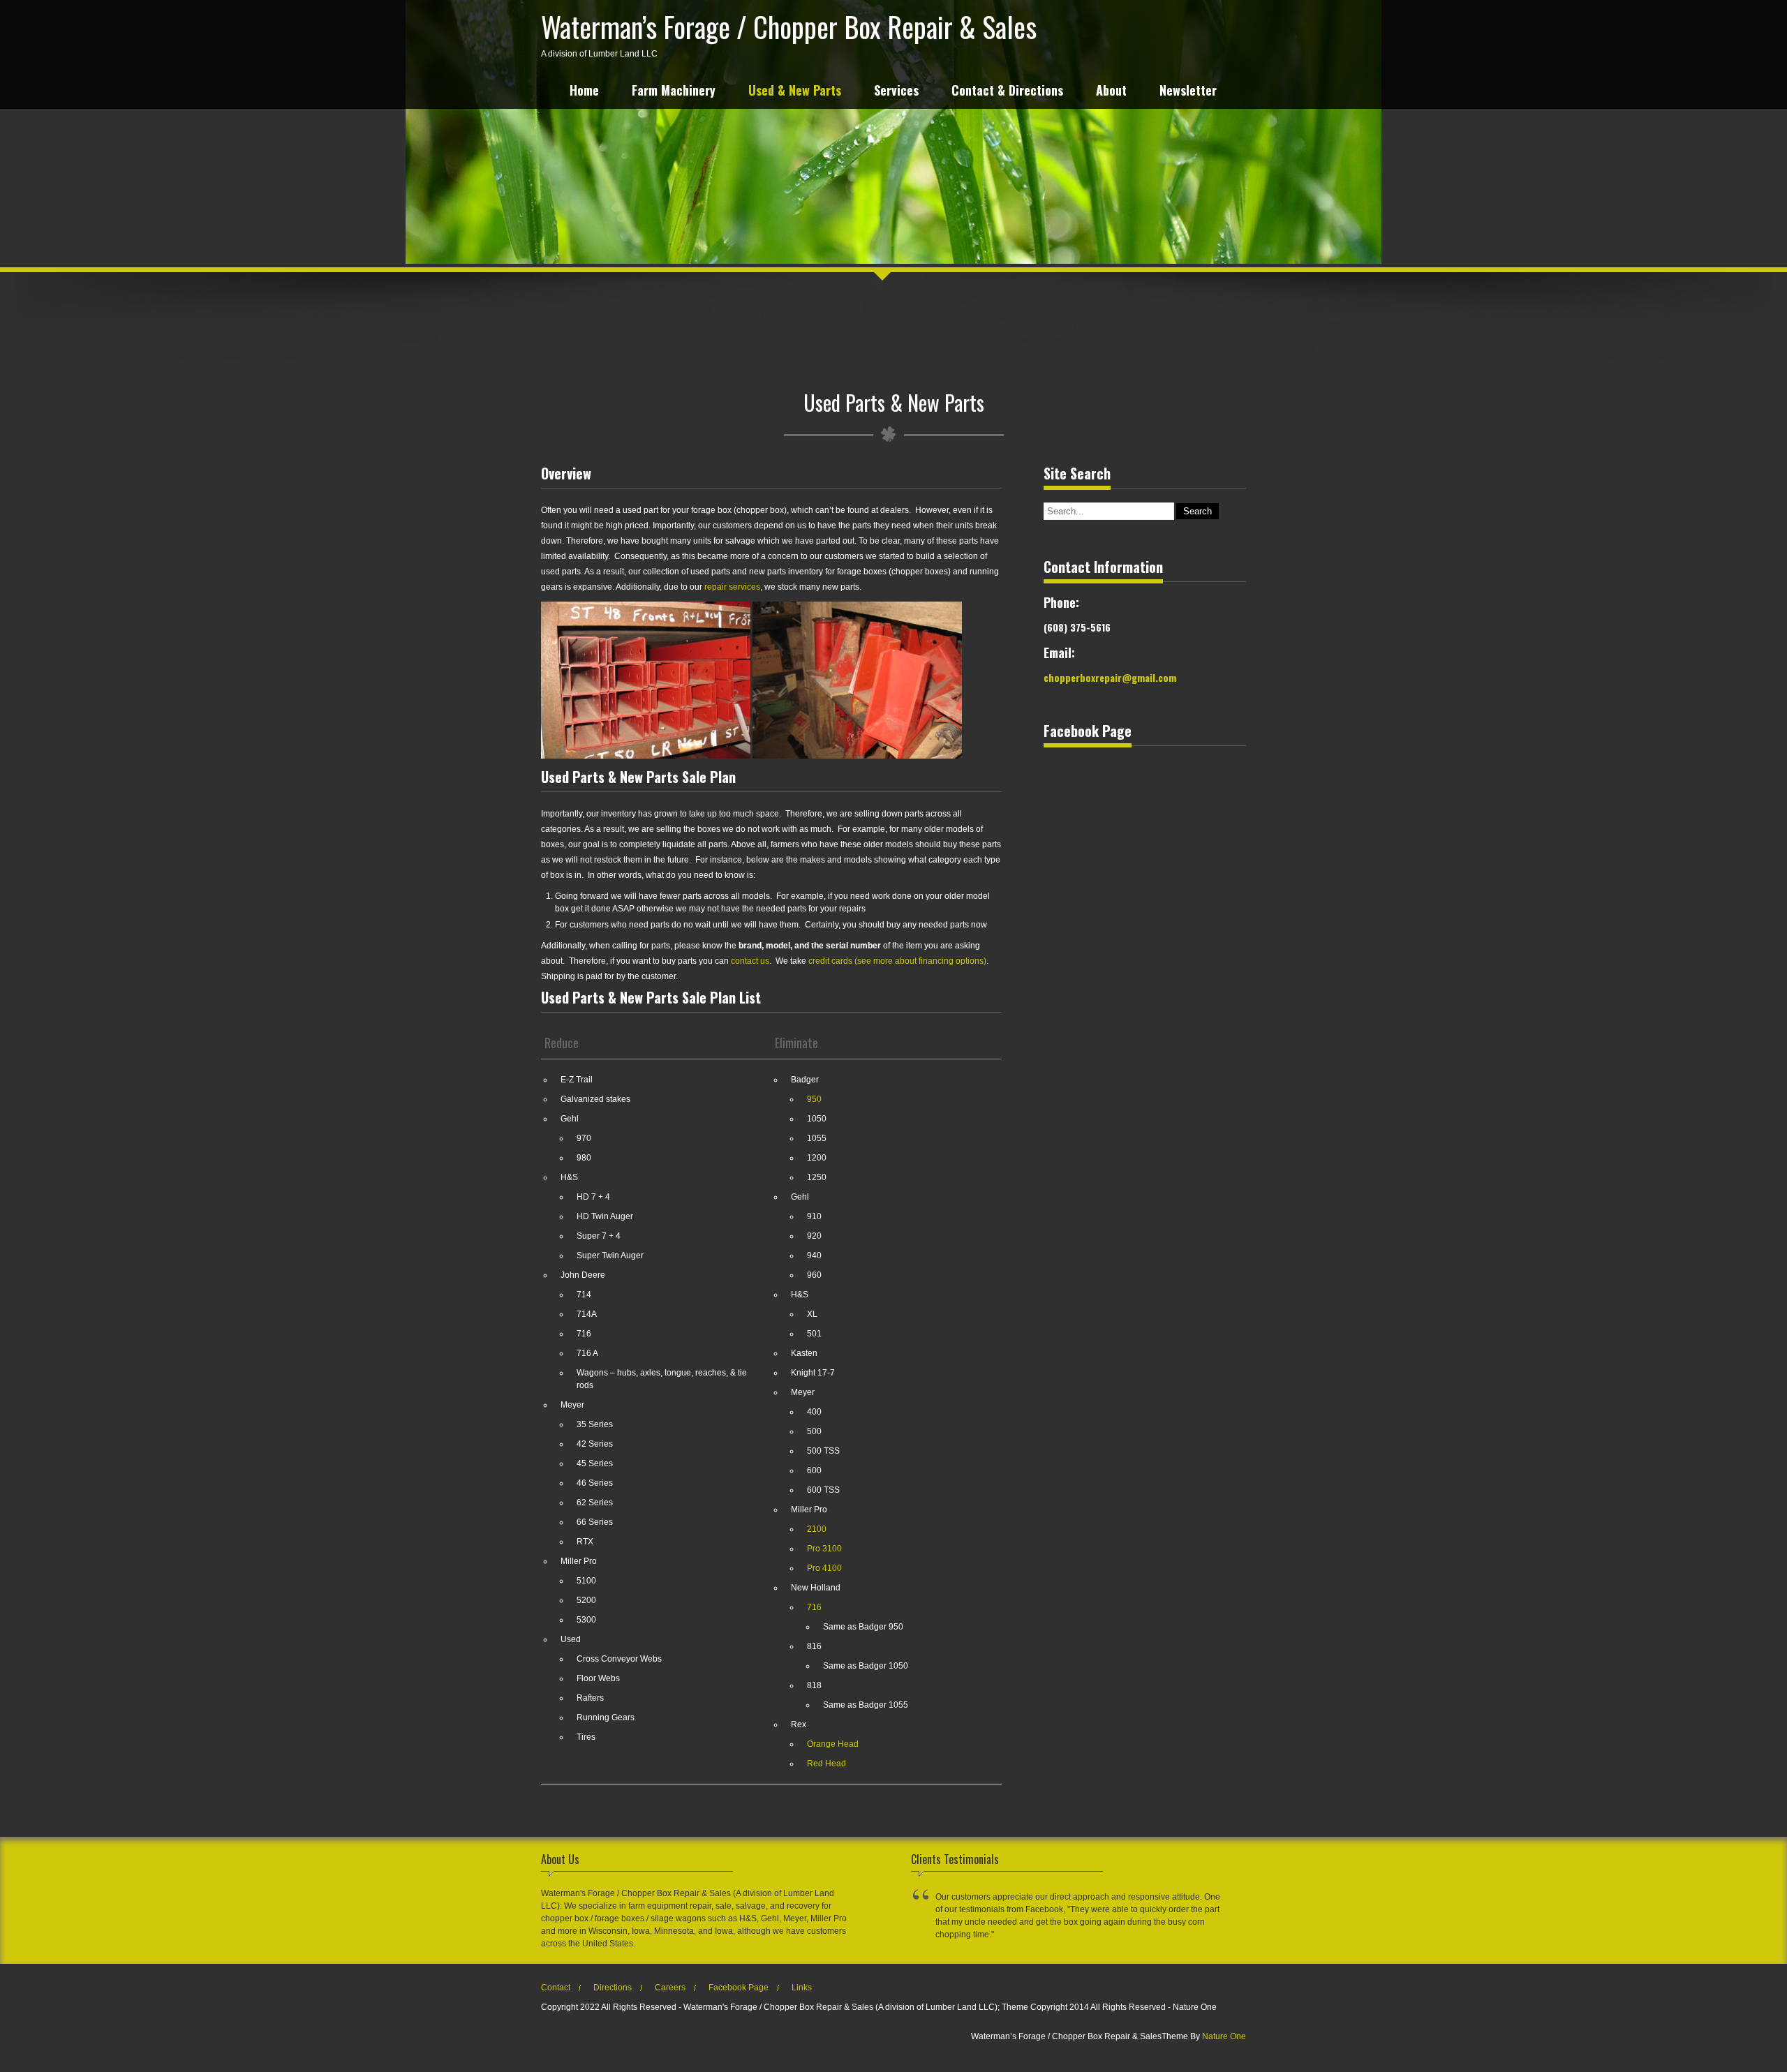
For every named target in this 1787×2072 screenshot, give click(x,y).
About (1111, 92)
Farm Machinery (674, 92)
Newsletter (1188, 92)
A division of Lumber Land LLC (789, 32)
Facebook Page (739, 1988)
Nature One (1224, 2036)
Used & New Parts (795, 92)
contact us (750, 961)
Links (802, 1988)
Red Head (826, 1764)
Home (584, 92)
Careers (670, 1988)
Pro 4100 (824, 1568)
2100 (817, 1529)
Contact (556, 1988)
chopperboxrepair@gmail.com (1110, 677)
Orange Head (833, 1744)
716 (814, 1607)
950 (814, 1099)
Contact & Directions (1007, 92)
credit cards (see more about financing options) (897, 961)
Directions (613, 1988)
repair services (732, 587)
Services (896, 92)
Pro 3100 (824, 1549)
